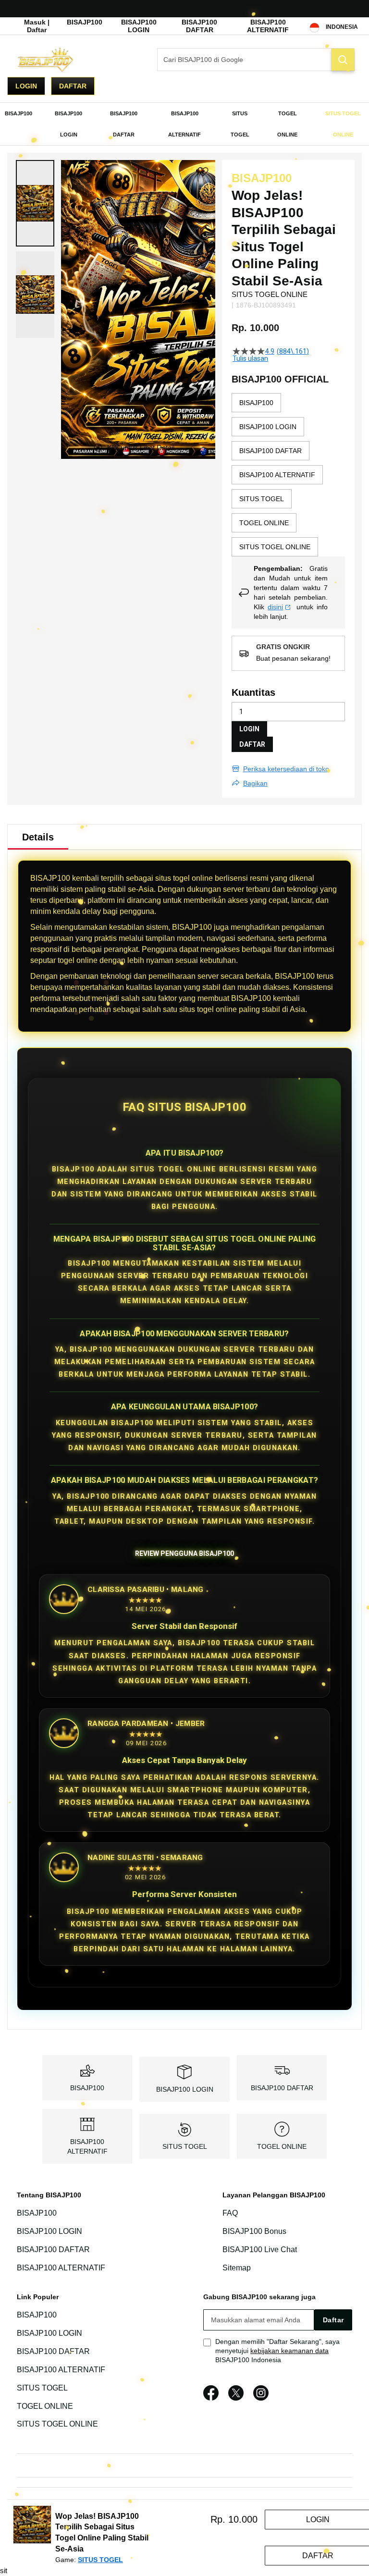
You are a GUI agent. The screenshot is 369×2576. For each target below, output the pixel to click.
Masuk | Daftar (37, 26)
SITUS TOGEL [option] (262, 499)
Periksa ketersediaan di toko (286, 769)
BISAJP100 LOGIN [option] (268, 427)
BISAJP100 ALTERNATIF (268, 26)
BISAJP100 (85, 22)
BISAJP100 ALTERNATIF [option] (277, 475)
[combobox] (256, 60)
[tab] (38, 837)
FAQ (230, 2213)
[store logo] (55, 60)
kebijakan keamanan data (289, 2351)
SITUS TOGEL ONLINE (57, 2424)
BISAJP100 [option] (256, 403)
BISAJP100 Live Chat (260, 2249)
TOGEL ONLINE (282, 2146)
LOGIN (249, 729)
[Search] (343, 60)
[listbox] (288, 475)
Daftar (73, 86)
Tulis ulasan (250, 358)
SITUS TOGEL (185, 2146)
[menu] (184, 124)
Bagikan (255, 783)
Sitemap (237, 2268)
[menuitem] (18, 113)
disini (275, 607)
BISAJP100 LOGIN (139, 26)
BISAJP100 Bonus (254, 2231)
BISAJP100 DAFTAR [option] (271, 451)
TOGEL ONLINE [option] (264, 523)
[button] (35, 203)
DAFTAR (252, 744)
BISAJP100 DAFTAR (199, 26)
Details (38, 837)
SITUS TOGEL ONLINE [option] (275, 547)
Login (26, 86)
